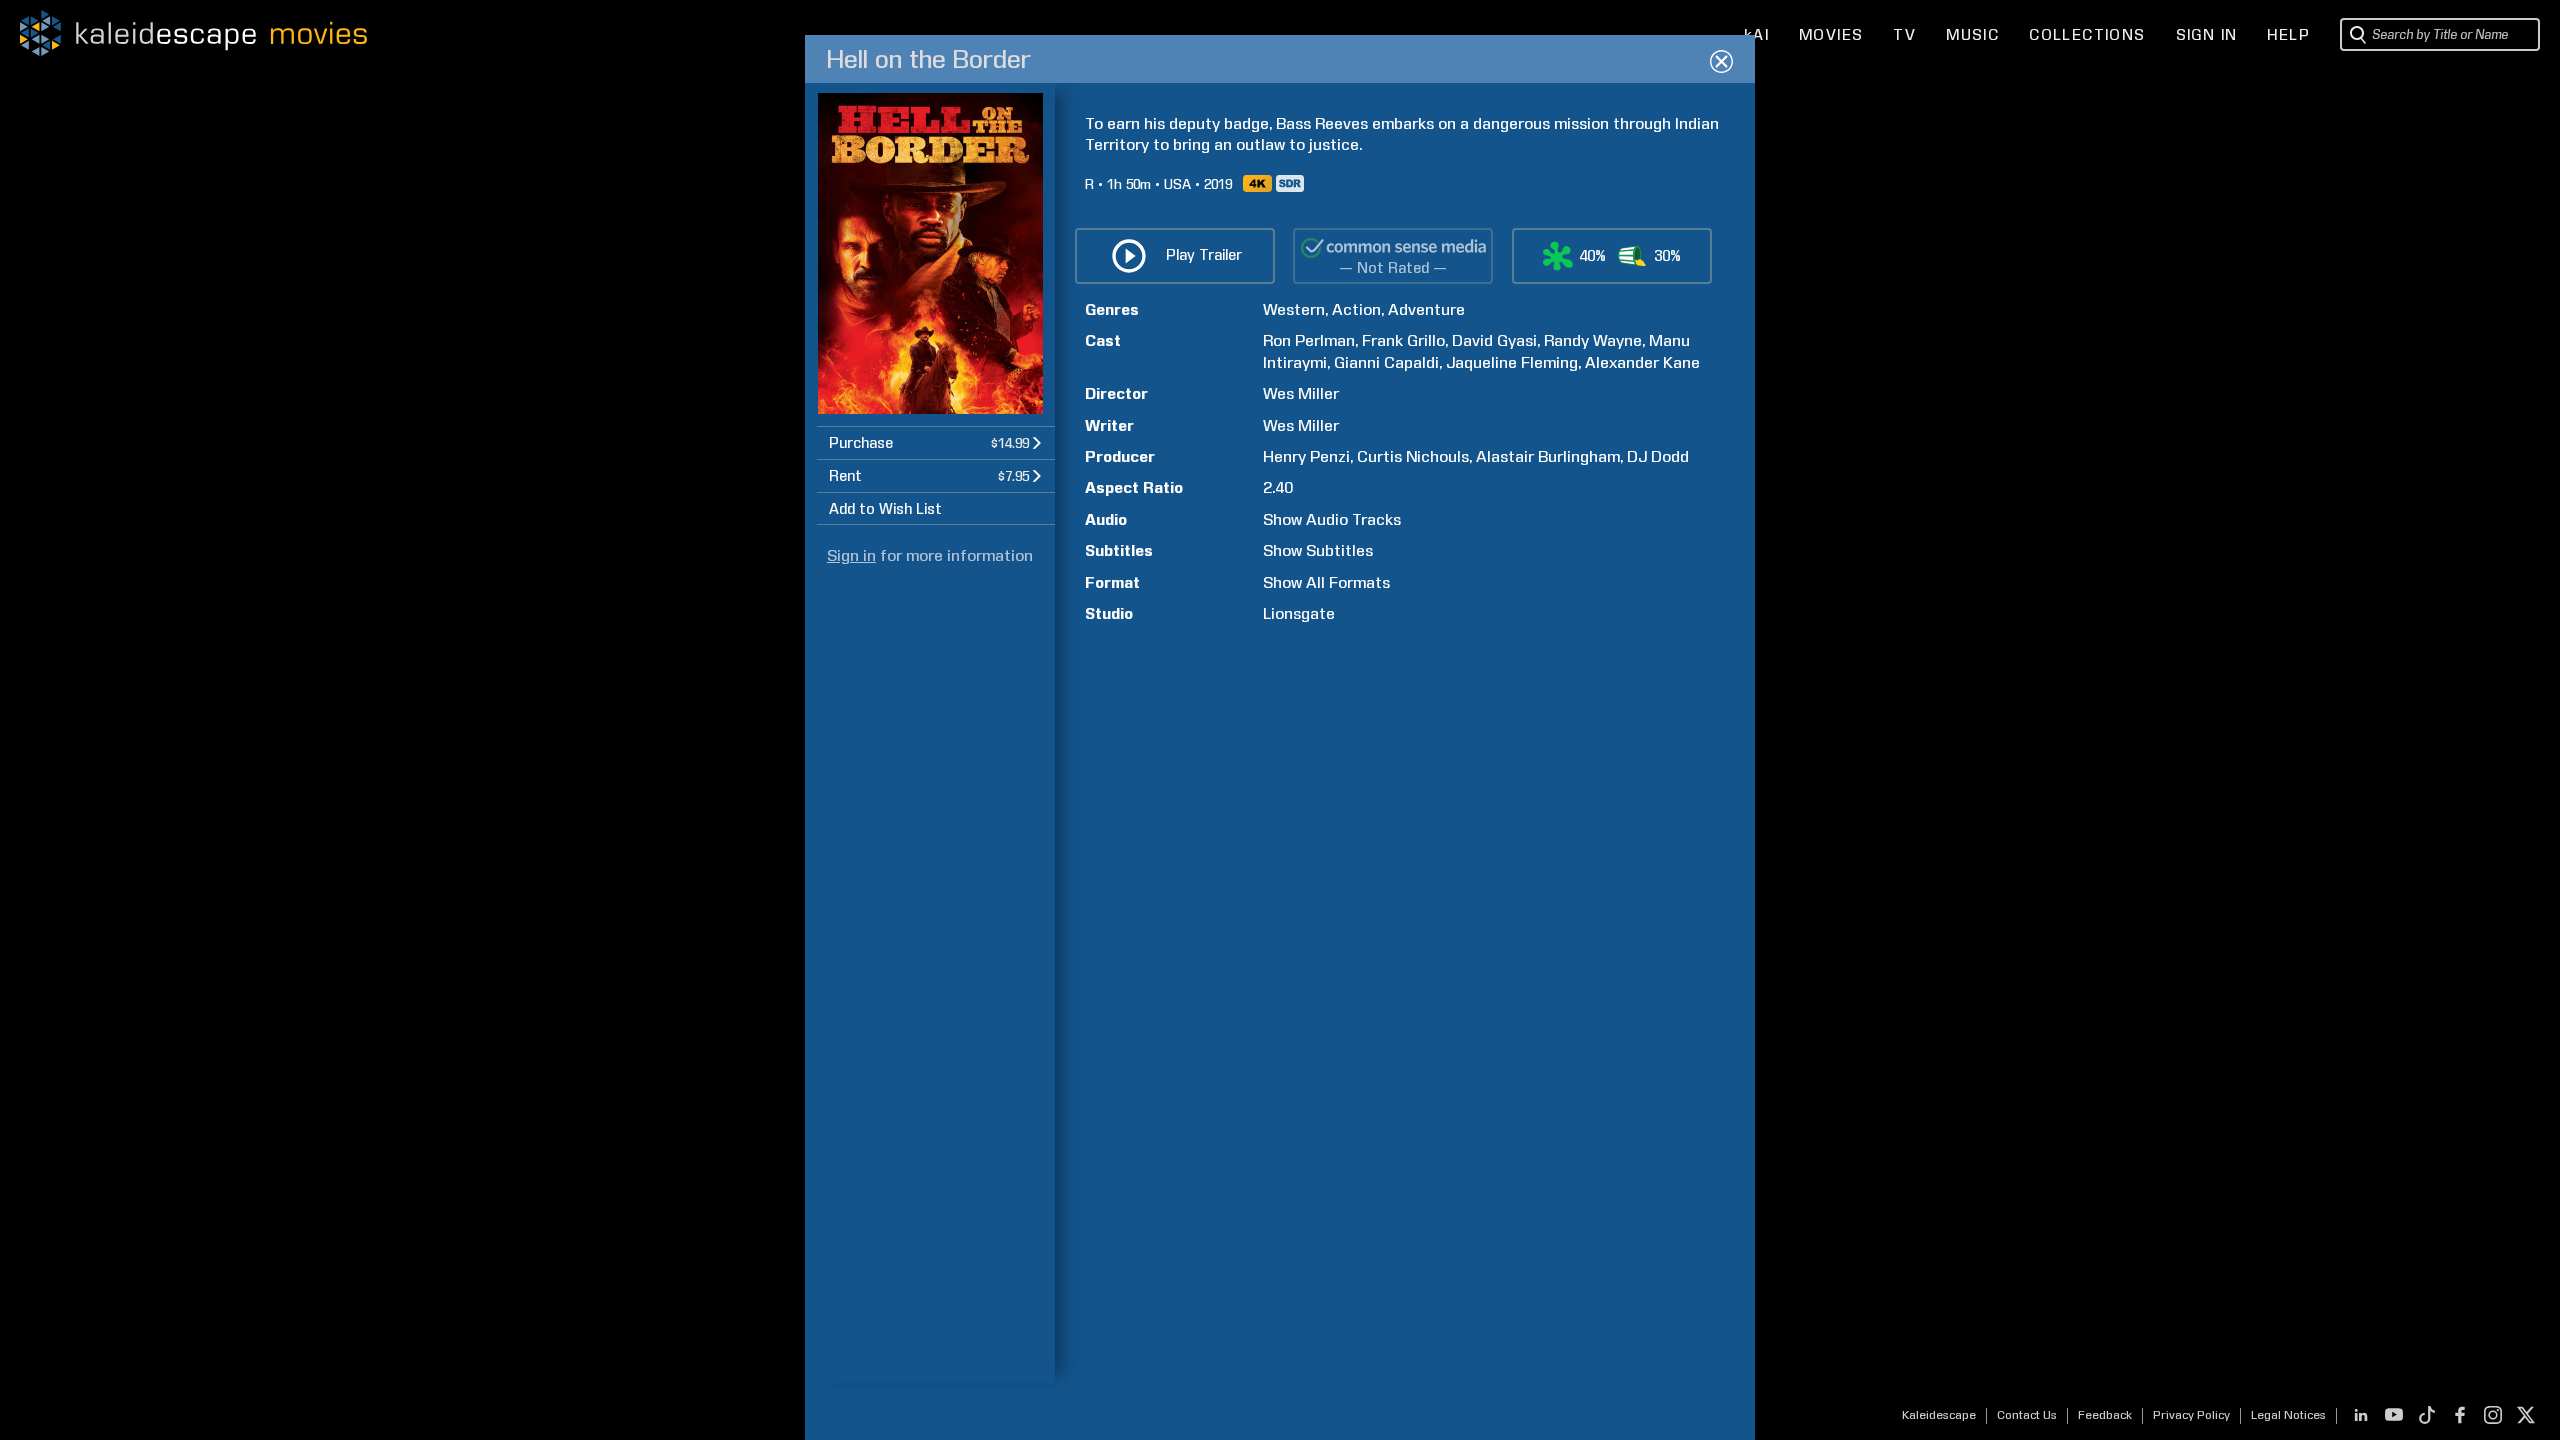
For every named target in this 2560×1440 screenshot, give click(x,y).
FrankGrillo (1403, 340)
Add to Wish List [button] (885, 509)
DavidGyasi (1494, 340)
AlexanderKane (1642, 362)
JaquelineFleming (1512, 362)
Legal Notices (2288, 1415)
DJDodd (1658, 456)
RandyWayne (1593, 340)
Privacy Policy (2191, 1415)
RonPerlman (1309, 340)
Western (1294, 309)
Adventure (1426, 309)
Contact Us (2027, 1415)
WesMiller (1301, 393)
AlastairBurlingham (1548, 456)
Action (1356, 309)
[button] (936, 442)
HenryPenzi (1306, 456)
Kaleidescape (1939, 1415)
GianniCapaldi (1386, 362)
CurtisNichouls (1413, 456)
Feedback (2105, 1415)
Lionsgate (1299, 613)
